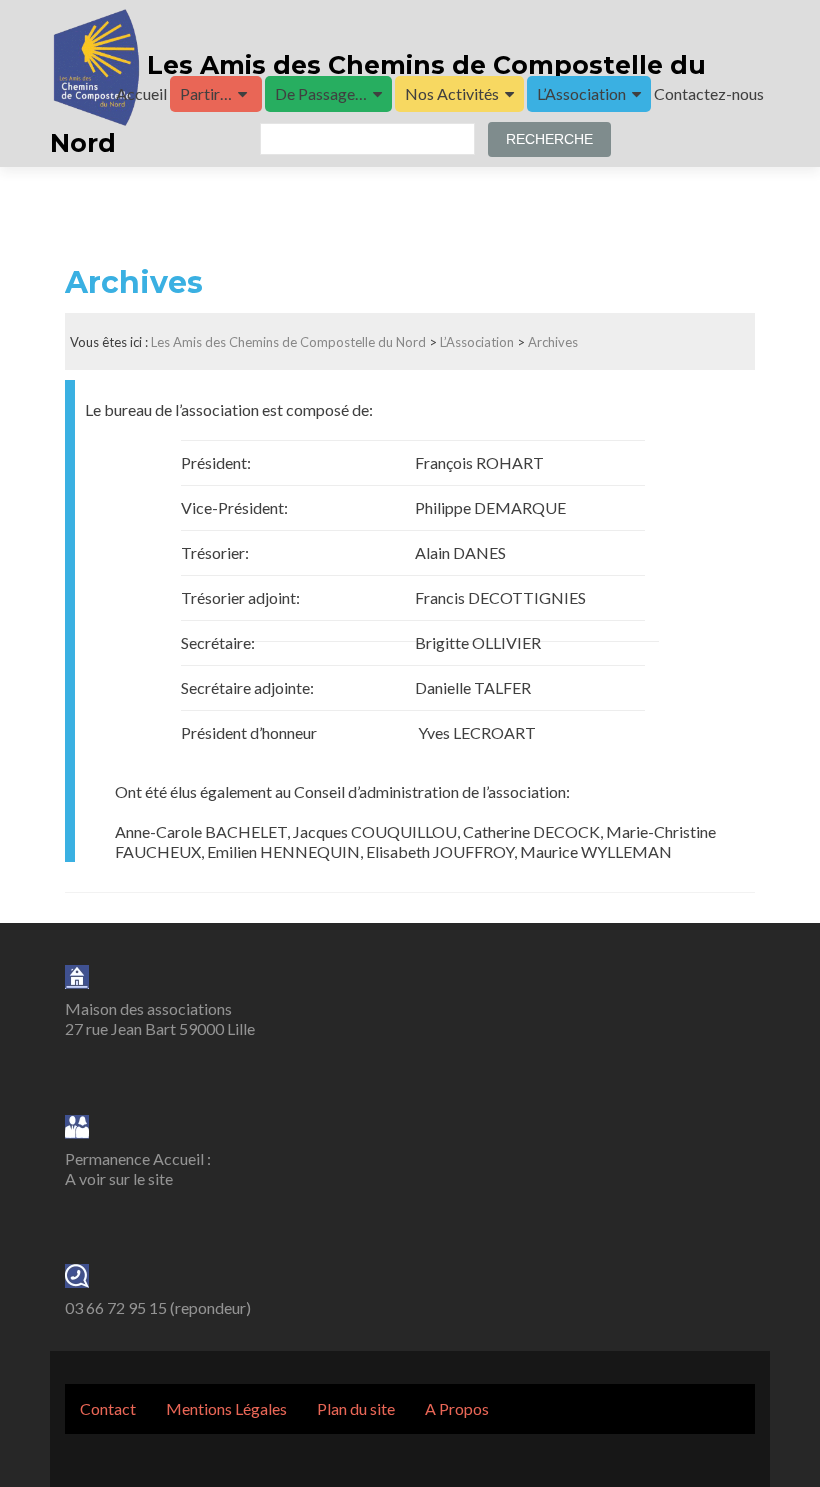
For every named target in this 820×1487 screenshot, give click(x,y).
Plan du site (356, 1408)
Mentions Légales (226, 1408)
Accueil (141, 93)
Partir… (206, 93)
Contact (108, 1408)
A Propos (457, 1408)
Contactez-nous (709, 93)
